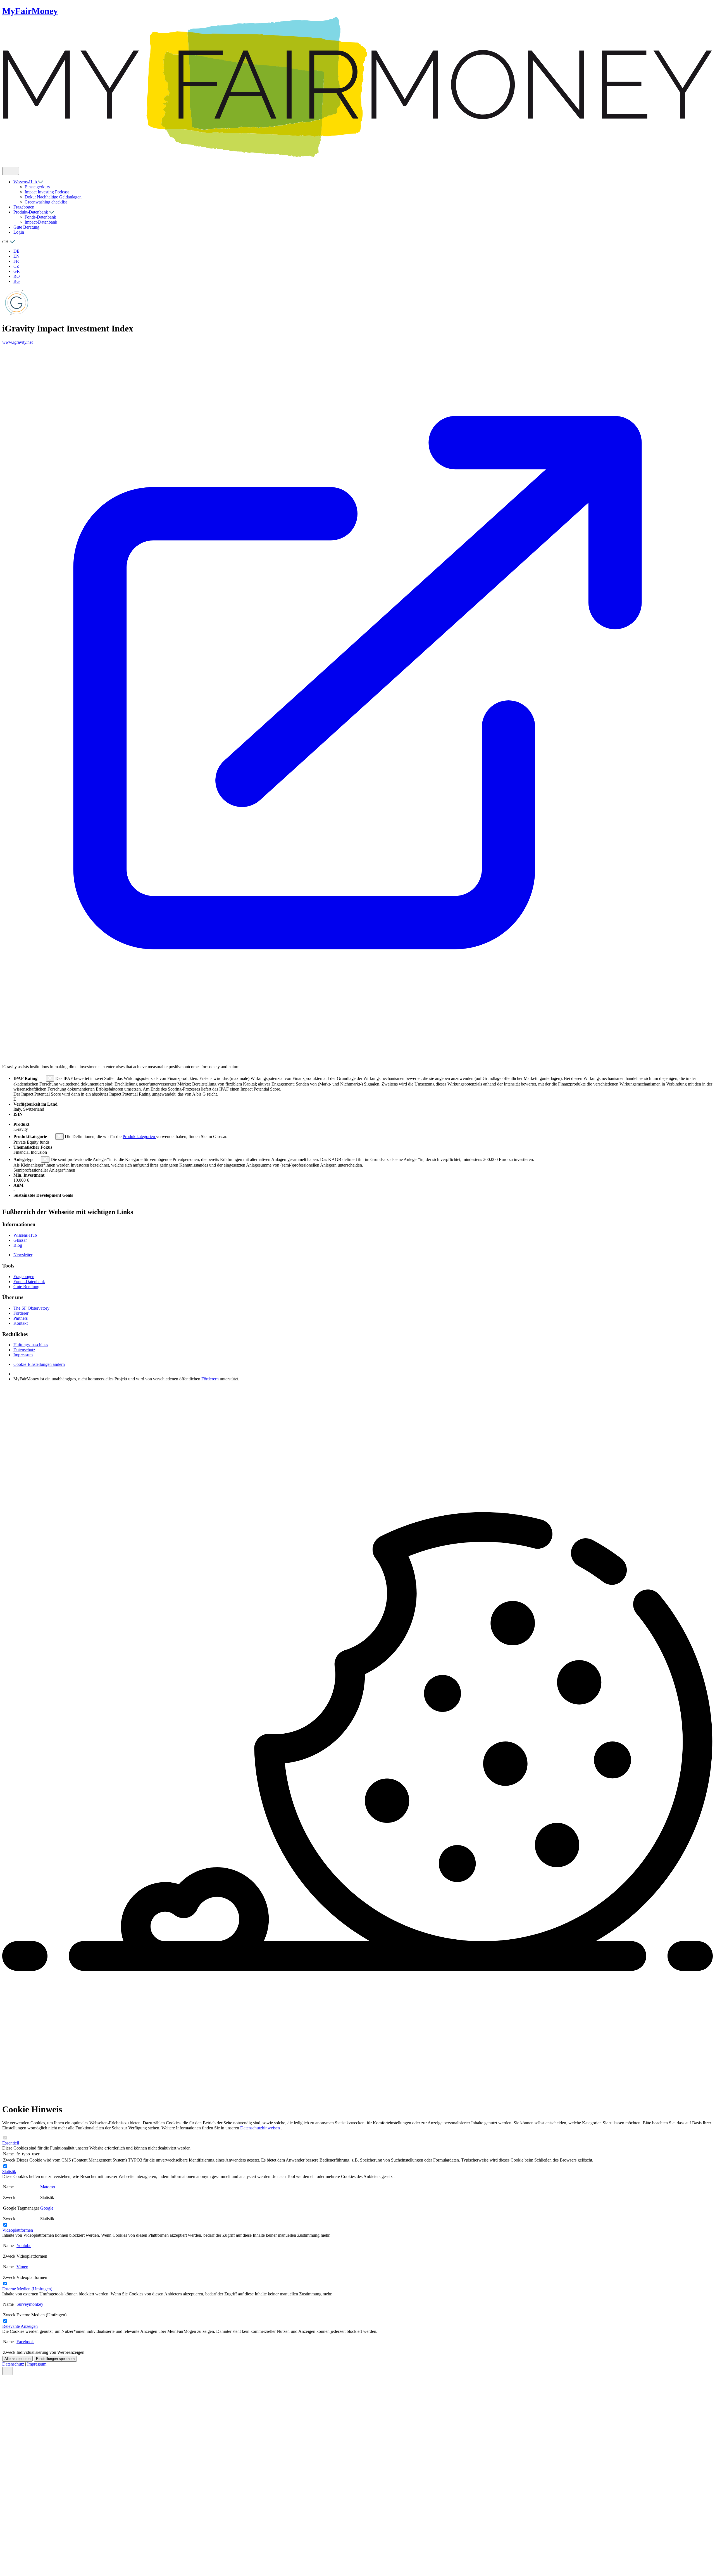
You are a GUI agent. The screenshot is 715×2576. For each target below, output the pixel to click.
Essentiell (11, 2143)
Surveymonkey (30, 2304)
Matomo (48, 2187)
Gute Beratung (26, 227)
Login (19, 232)
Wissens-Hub (26, 182)
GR (17, 271)
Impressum (37, 2364)
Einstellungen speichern (55, 2359)
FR (16, 261)
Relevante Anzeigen (20, 2326)
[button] (42, 1078)
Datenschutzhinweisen (261, 2128)
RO (17, 276)
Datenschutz (14, 2364)
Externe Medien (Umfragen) (27, 2289)
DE (16, 251)
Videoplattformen (18, 2230)
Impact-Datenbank (41, 222)
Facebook (25, 2342)
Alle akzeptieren (17, 2359)
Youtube (24, 2246)
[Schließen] (8, 2371)
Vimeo (22, 2267)
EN (16, 256)
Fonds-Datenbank (40, 217)
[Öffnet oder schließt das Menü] (11, 171)
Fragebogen (24, 207)
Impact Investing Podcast (47, 192)
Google (47, 2208)
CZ (16, 266)
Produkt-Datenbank (31, 212)
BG (17, 281)
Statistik (9, 2171)
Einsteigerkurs (37, 187)
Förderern (210, 1379)
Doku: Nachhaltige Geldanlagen (53, 197)
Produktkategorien (139, 1137)
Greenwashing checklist (46, 202)
